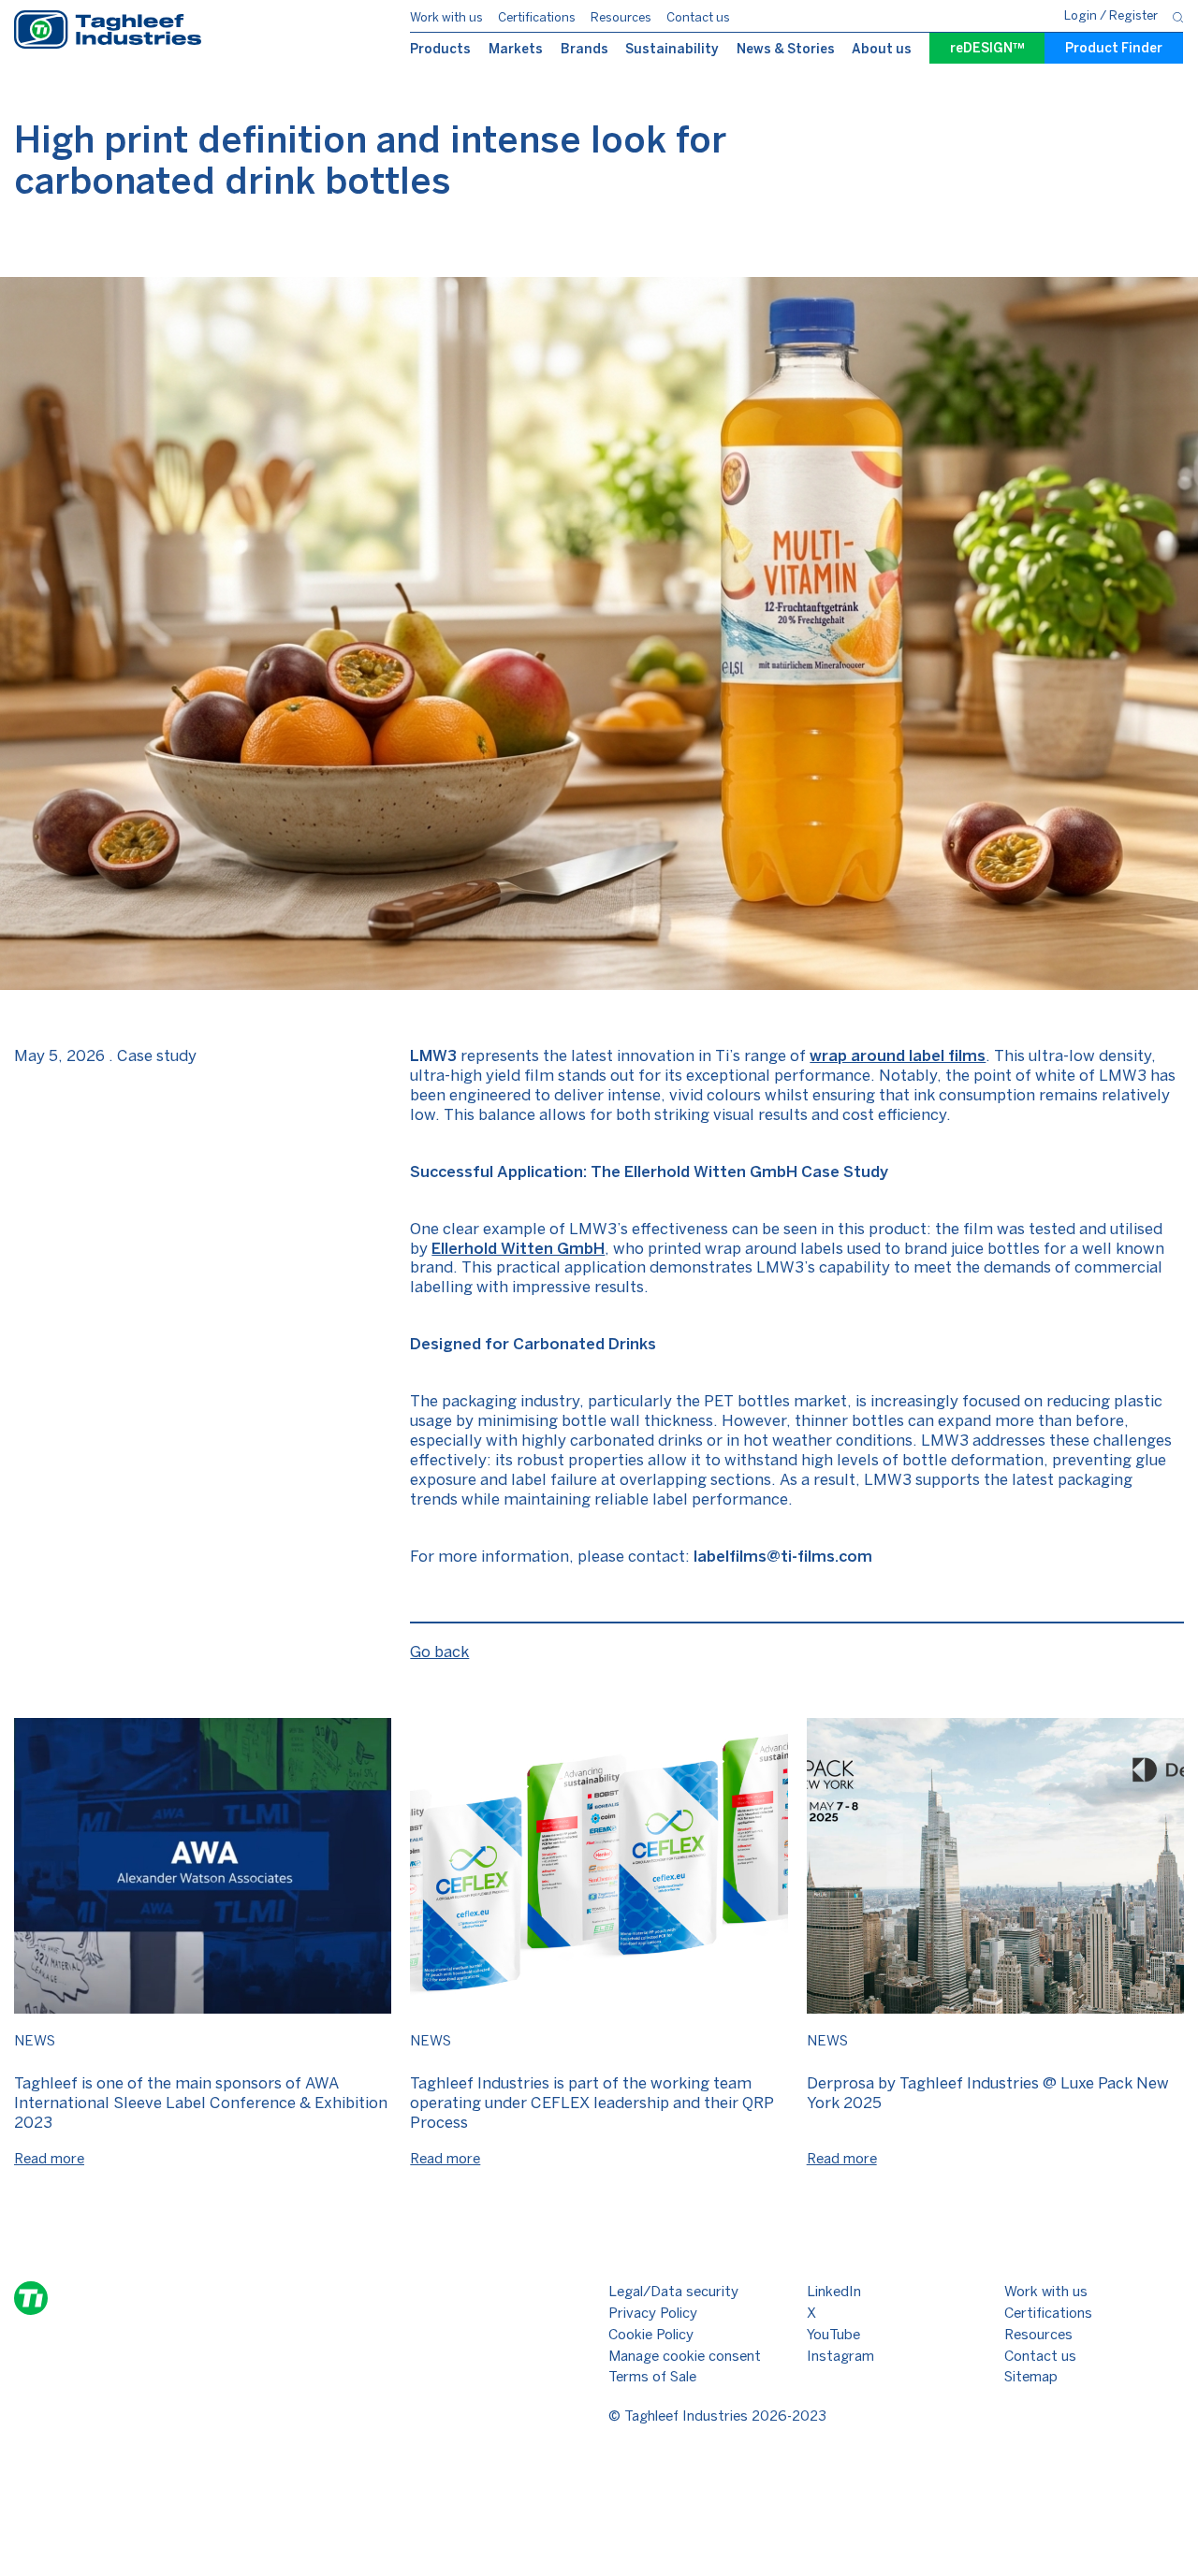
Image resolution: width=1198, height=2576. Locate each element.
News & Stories (786, 49)
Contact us (698, 17)
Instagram (840, 2356)
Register (1133, 15)
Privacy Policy (653, 2313)
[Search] (1178, 16)
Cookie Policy (651, 2335)
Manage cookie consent (685, 2356)
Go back (439, 1652)
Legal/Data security (673, 2292)
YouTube (833, 2335)
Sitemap (1031, 2377)
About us (882, 49)
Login (1082, 15)
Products (440, 49)
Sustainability (672, 49)
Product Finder (1114, 48)
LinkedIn (834, 2292)
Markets (516, 49)
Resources (621, 17)
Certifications (537, 17)
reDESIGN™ (987, 48)
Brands (584, 49)
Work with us (446, 17)
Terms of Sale (652, 2377)
